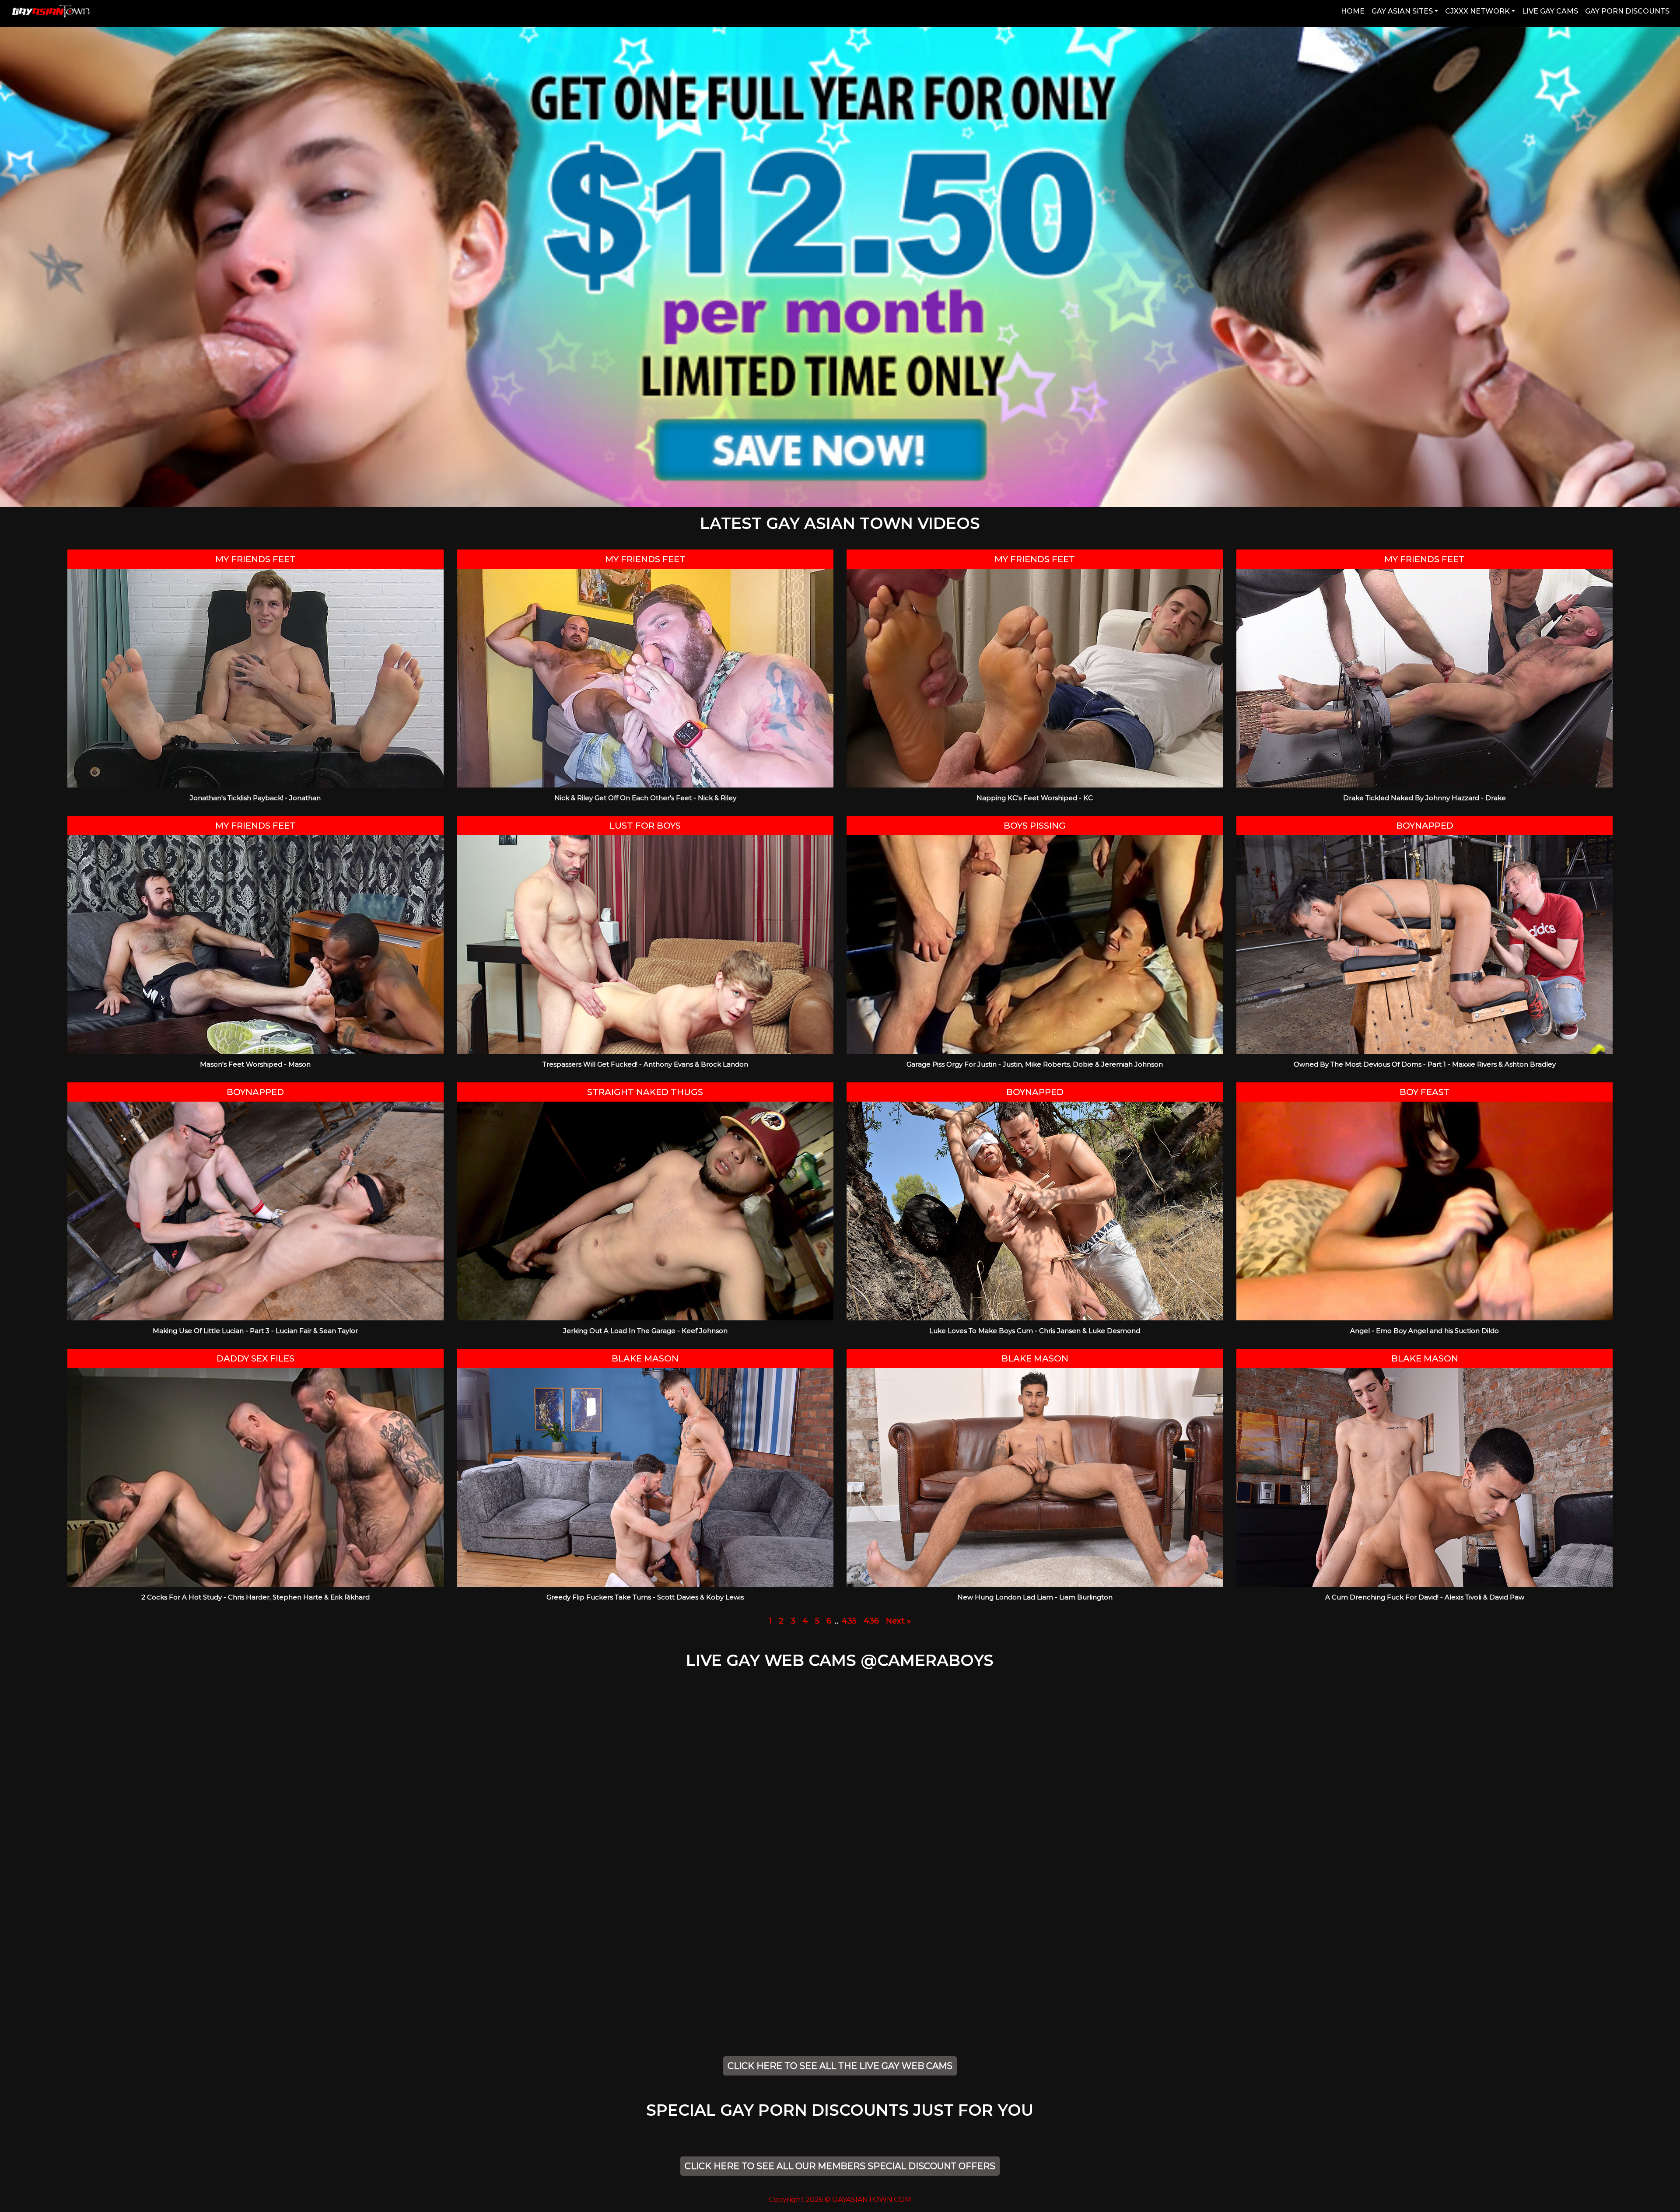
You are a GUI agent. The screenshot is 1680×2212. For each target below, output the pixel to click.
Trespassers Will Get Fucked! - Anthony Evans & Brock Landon (645, 1064)
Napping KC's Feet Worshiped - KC (1035, 798)
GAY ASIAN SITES (1402, 11)
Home (1354, 11)
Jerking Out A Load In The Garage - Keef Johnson (645, 1331)
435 (849, 1621)
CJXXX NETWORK (1477, 11)
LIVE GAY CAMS (1550, 11)
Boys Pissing (1035, 826)
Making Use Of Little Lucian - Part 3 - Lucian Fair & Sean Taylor (255, 1331)
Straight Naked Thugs (645, 1092)
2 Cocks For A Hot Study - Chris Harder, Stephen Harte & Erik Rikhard (255, 1597)
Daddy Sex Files (255, 1358)
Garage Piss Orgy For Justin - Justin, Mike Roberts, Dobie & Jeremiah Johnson (1035, 1064)
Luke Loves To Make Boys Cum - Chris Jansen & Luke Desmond (1035, 1331)
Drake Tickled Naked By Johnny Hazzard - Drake (1424, 798)
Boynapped (1425, 826)
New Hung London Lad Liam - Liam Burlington (1035, 1597)
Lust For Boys (645, 826)
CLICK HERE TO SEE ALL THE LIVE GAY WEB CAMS (840, 2066)
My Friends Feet (255, 559)
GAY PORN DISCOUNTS (1627, 11)
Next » (898, 1621)
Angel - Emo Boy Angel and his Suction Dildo (1424, 1331)
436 (871, 1621)
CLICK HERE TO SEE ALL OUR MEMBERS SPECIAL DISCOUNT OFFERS (840, 2166)
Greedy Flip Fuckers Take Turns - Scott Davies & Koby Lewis (645, 1597)
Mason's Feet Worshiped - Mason (255, 1064)
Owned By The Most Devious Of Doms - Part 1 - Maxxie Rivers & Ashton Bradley (1425, 1064)
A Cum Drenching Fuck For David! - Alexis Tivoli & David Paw (1425, 1597)
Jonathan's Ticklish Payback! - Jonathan (255, 798)
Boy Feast (1425, 1092)
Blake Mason (645, 1358)
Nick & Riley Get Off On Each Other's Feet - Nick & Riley (645, 798)
